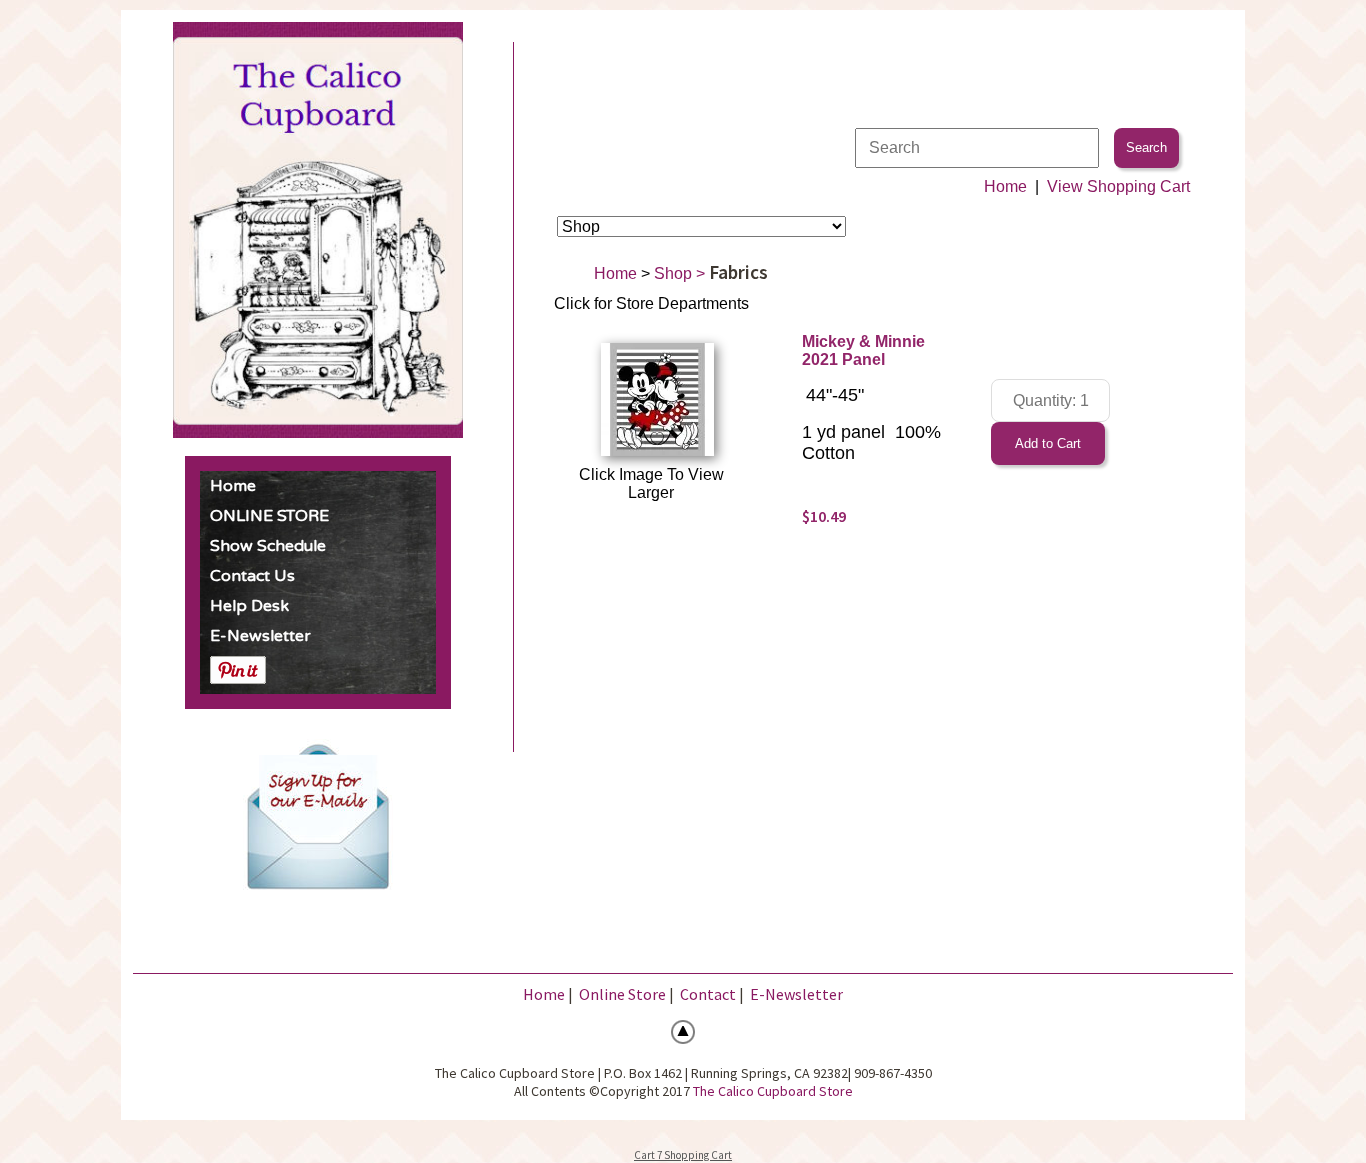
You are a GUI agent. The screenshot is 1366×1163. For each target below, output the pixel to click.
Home (233, 486)
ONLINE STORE (269, 516)
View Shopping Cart (1118, 186)
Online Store (622, 994)
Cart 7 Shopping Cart (683, 1155)
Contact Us (252, 576)
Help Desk (249, 606)
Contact (708, 994)
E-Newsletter (260, 636)
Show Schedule (268, 546)
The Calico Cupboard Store (773, 1091)
